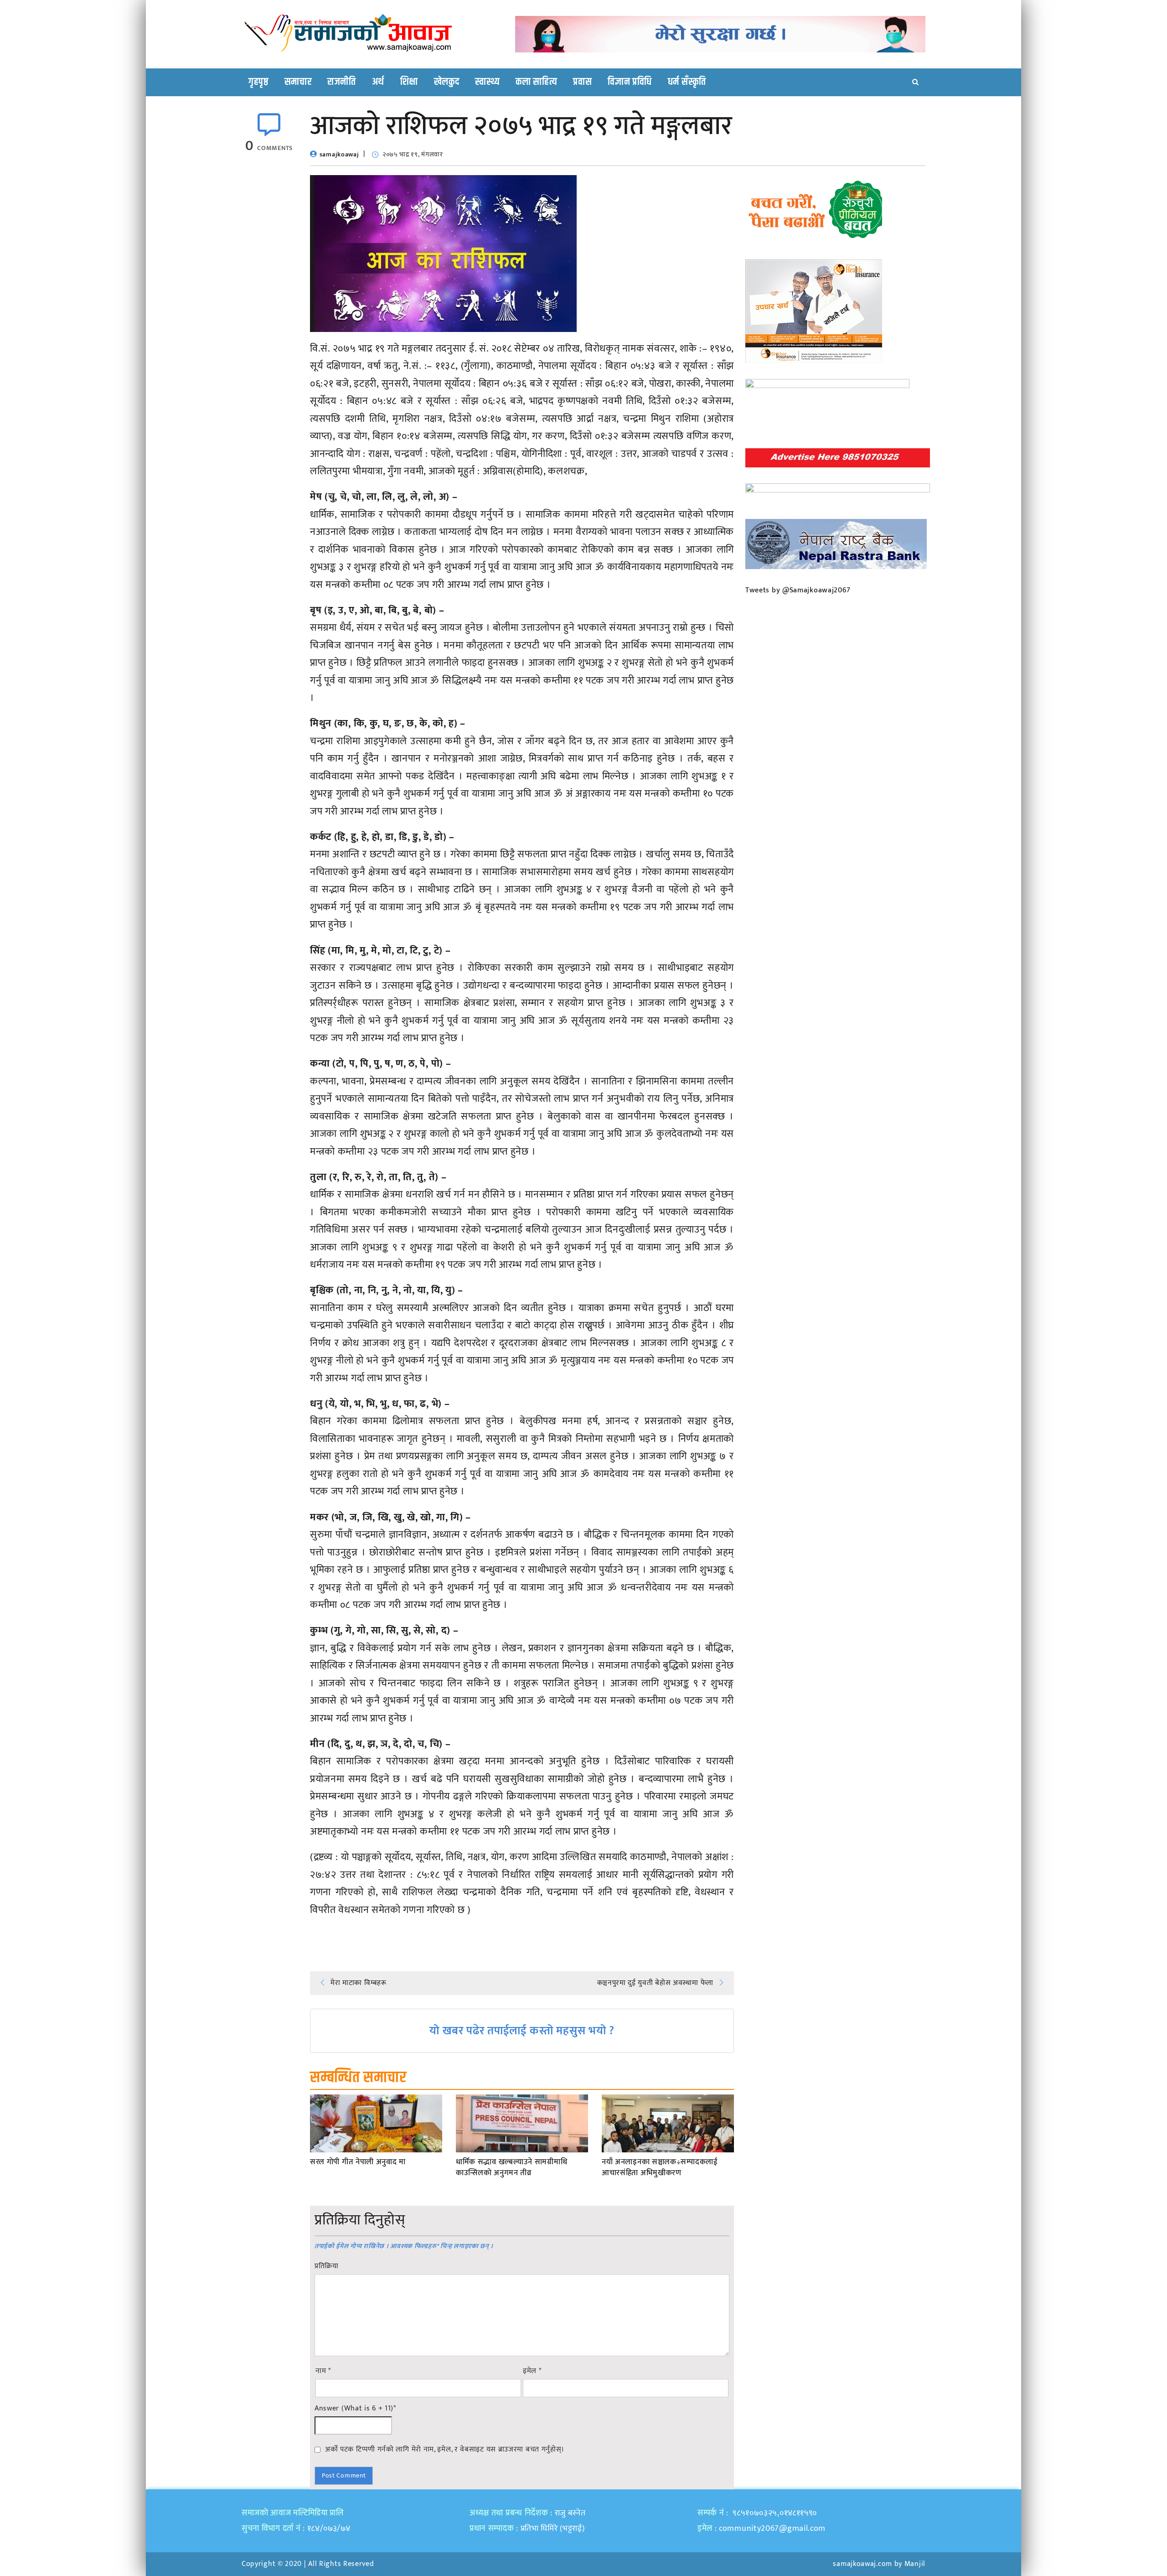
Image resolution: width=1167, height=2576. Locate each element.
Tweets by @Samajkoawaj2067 (798, 590)
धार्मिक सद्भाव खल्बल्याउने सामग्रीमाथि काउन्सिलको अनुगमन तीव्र (511, 2168)
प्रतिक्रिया (327, 2266)
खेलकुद (447, 82)
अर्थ (378, 82)
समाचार (298, 82)
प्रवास (582, 82)
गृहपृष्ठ (258, 82)
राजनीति (342, 82)
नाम (323, 2371)
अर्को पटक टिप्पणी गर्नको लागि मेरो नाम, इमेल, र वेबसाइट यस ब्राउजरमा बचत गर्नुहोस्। (445, 2449)
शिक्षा (409, 82)
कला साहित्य (536, 82)
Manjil (915, 2564)
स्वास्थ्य (487, 82)
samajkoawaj (339, 154)
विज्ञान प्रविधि (630, 82)
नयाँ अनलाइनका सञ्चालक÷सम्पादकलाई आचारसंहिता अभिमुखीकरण (660, 2168)
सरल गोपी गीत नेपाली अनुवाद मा (358, 2162)
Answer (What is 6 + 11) (355, 2409)
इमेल (532, 2371)
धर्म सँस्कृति (687, 82)
